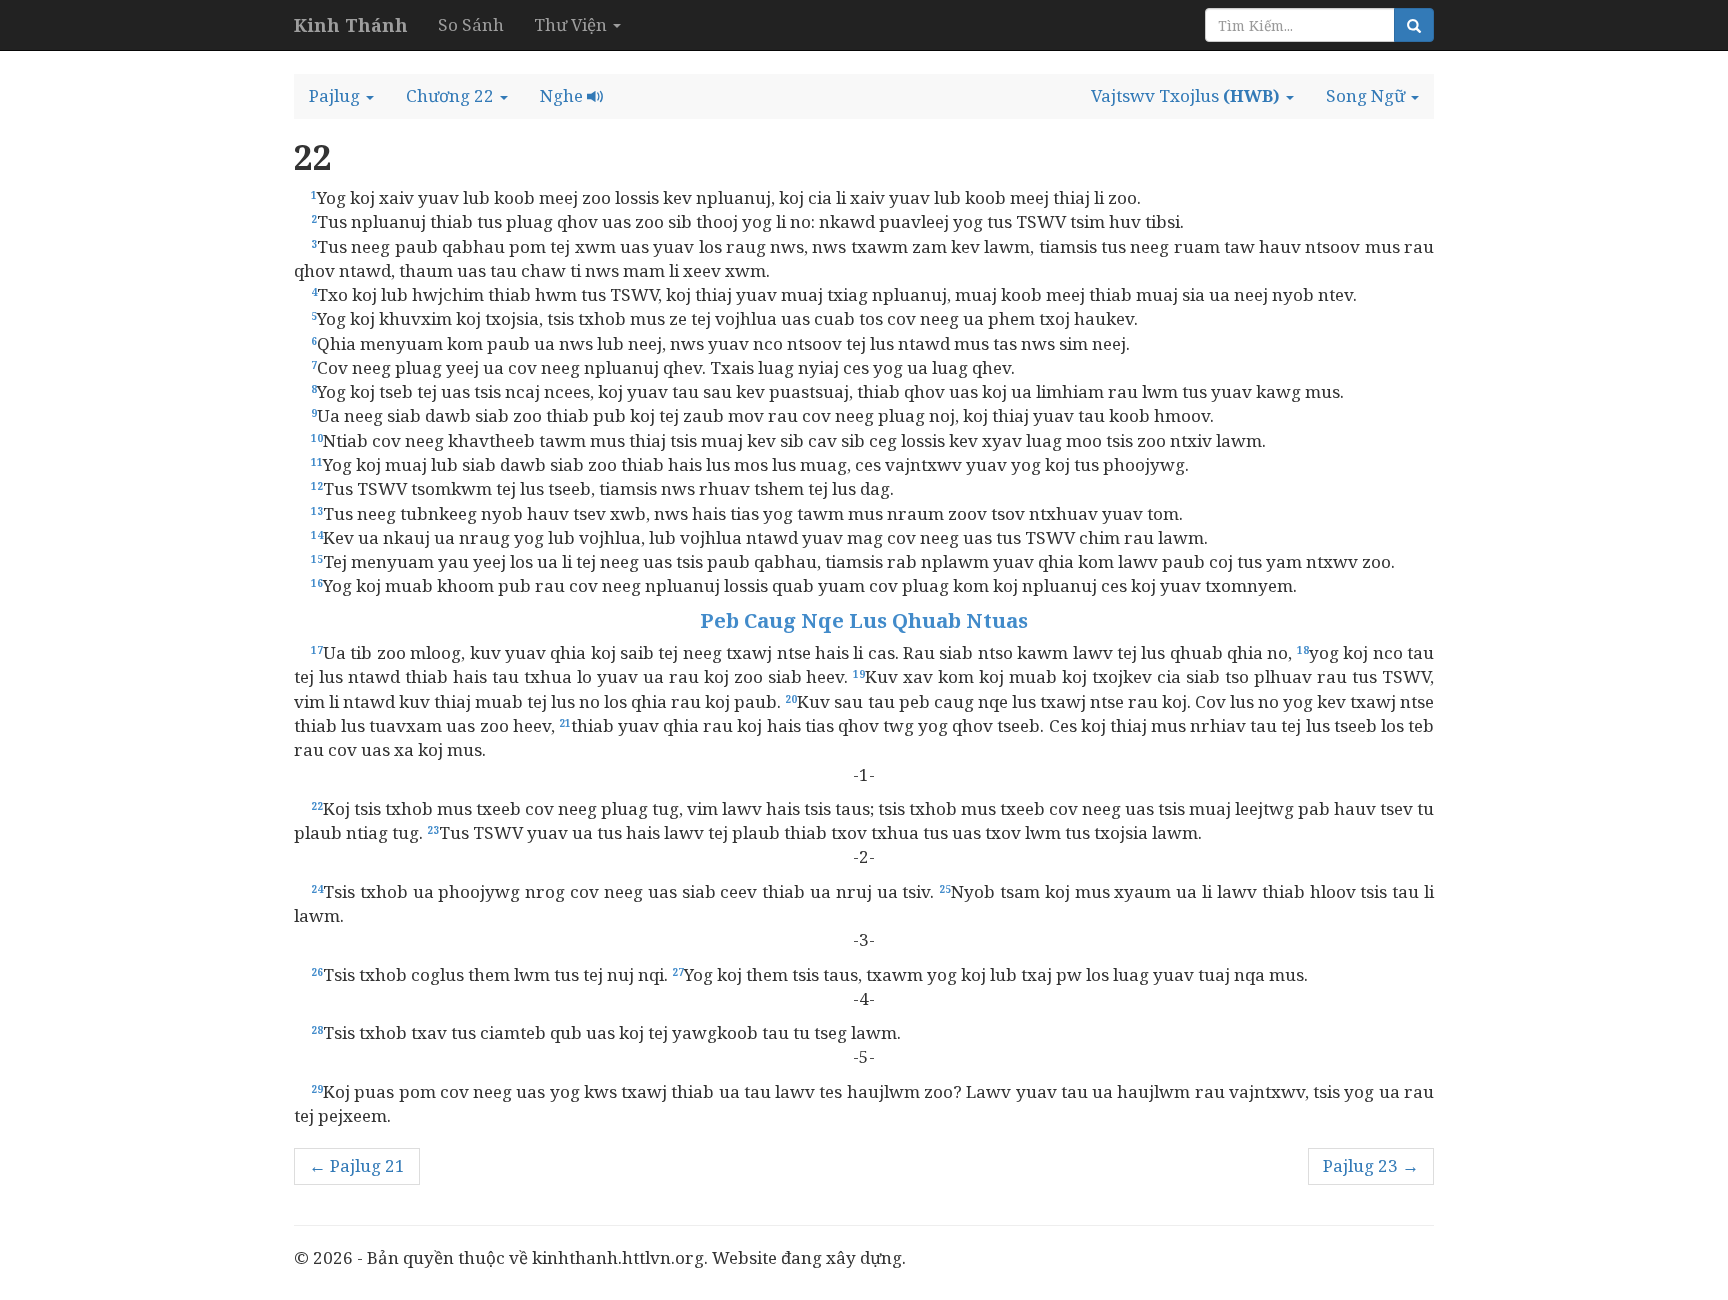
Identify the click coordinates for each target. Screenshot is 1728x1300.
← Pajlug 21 (357, 1165)
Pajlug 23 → (1371, 1165)
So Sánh (471, 24)
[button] (341, 96)
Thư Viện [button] (572, 24)
